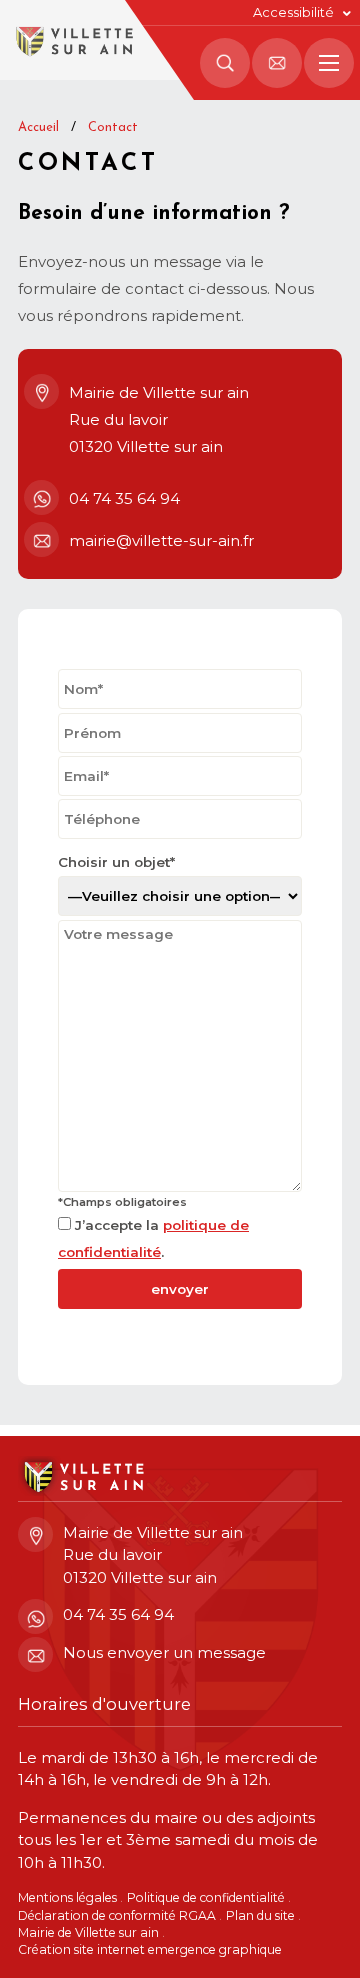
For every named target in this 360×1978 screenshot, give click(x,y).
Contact (113, 127)
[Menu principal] (329, 63)
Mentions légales (67, 1897)
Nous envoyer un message (164, 1652)
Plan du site (260, 1915)
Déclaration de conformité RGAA (117, 1915)
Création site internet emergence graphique (150, 1949)
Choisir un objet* (116, 862)
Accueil (38, 127)
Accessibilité (293, 12)
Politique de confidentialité (206, 1897)
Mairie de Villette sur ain (88, 1932)
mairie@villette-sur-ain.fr (161, 540)
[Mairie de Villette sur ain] (72, 40)
